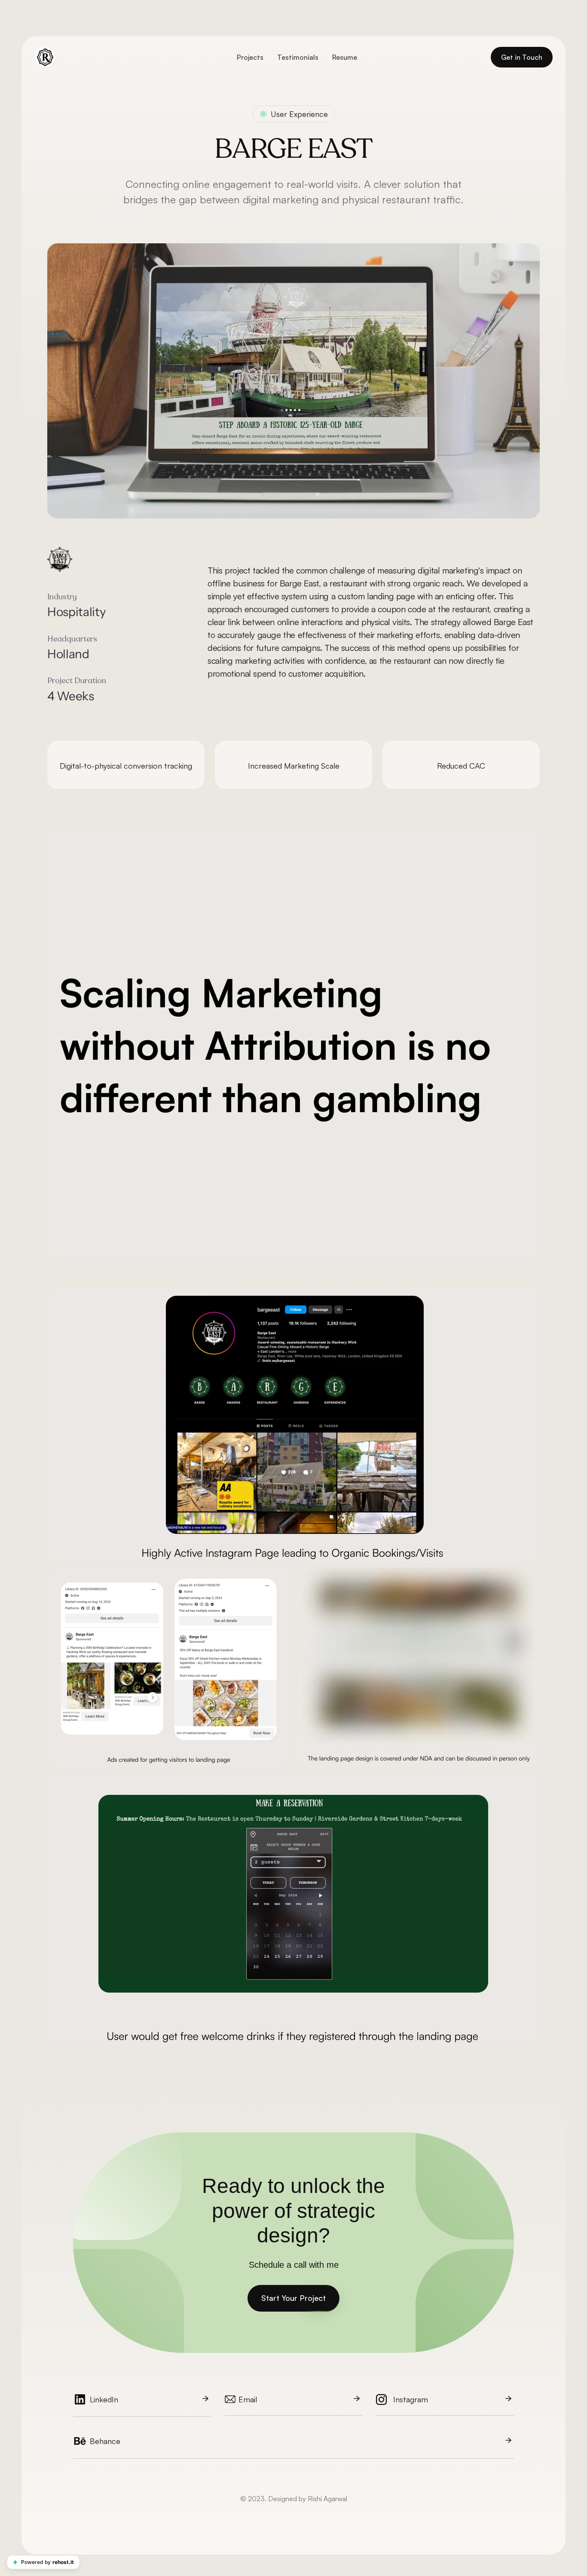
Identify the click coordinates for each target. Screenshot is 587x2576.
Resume (345, 57)
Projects (250, 57)
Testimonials (298, 57)
